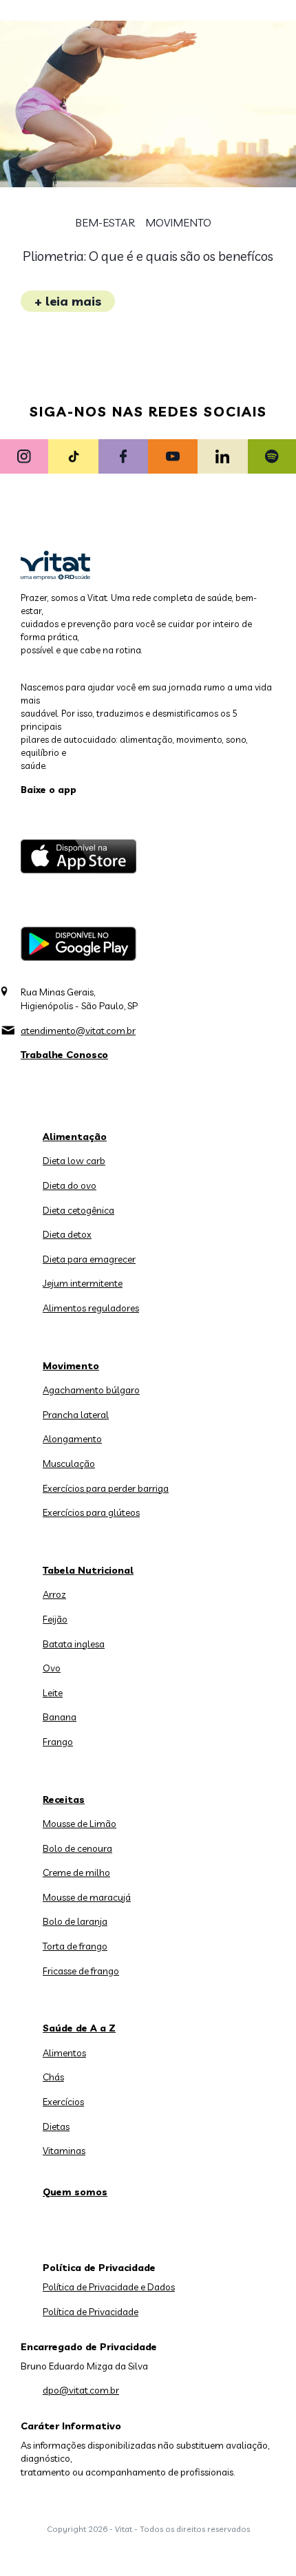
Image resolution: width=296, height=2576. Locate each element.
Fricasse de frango (81, 1971)
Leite (53, 1693)
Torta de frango (75, 1946)
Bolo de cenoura (77, 1848)
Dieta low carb (74, 1161)
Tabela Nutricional (88, 1570)
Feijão (55, 1619)
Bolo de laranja (75, 1921)
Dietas (56, 2126)
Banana (60, 1717)
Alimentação (75, 1137)
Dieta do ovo (70, 1185)
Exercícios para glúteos (91, 1512)
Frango (58, 1742)
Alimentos (64, 2053)
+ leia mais (68, 301)
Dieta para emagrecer (89, 1259)
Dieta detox (67, 1234)
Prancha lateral (76, 1415)
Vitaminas (64, 2151)
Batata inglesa (74, 1644)
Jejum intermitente (83, 1283)
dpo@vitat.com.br (81, 2390)
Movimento (178, 223)
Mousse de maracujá (87, 1897)
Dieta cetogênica (78, 1210)
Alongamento (72, 1439)
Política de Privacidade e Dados (109, 2287)
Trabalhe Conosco (64, 1055)
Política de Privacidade (91, 2312)
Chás (53, 2077)
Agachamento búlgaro (91, 1390)
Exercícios (63, 2102)
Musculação (69, 1464)
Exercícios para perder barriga (106, 1488)
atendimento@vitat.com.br (78, 1031)
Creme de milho (76, 1872)
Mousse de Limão (80, 1824)
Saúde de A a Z (79, 2028)
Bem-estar (105, 223)
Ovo (52, 1668)
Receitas (64, 1799)
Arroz (54, 1594)
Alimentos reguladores (91, 1308)
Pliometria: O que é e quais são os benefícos (148, 256)
